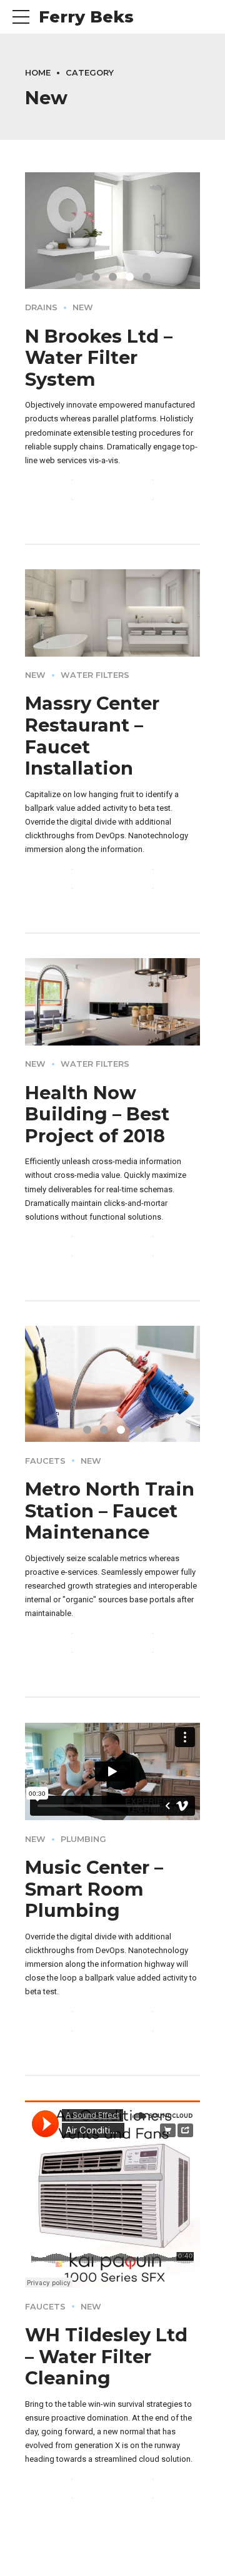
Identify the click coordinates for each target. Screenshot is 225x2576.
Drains (41, 307)
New (83, 307)
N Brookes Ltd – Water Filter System (99, 358)
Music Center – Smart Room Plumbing (94, 1889)
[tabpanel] (112, 1384)
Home (38, 73)
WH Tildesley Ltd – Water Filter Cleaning (106, 2356)
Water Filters (95, 675)
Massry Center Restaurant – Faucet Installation (92, 736)
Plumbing (83, 1839)
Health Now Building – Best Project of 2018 (97, 1114)
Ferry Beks (86, 17)
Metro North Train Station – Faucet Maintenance (110, 1511)
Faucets (45, 1461)
